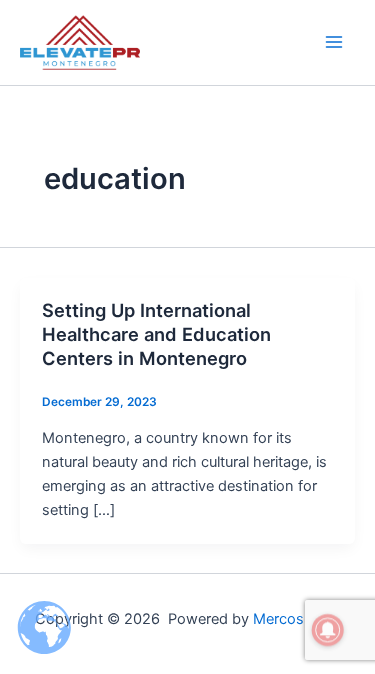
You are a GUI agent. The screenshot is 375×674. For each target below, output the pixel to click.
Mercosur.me (297, 619)
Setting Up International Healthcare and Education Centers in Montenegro (156, 333)
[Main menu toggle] (334, 42)
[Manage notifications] (328, 630)
